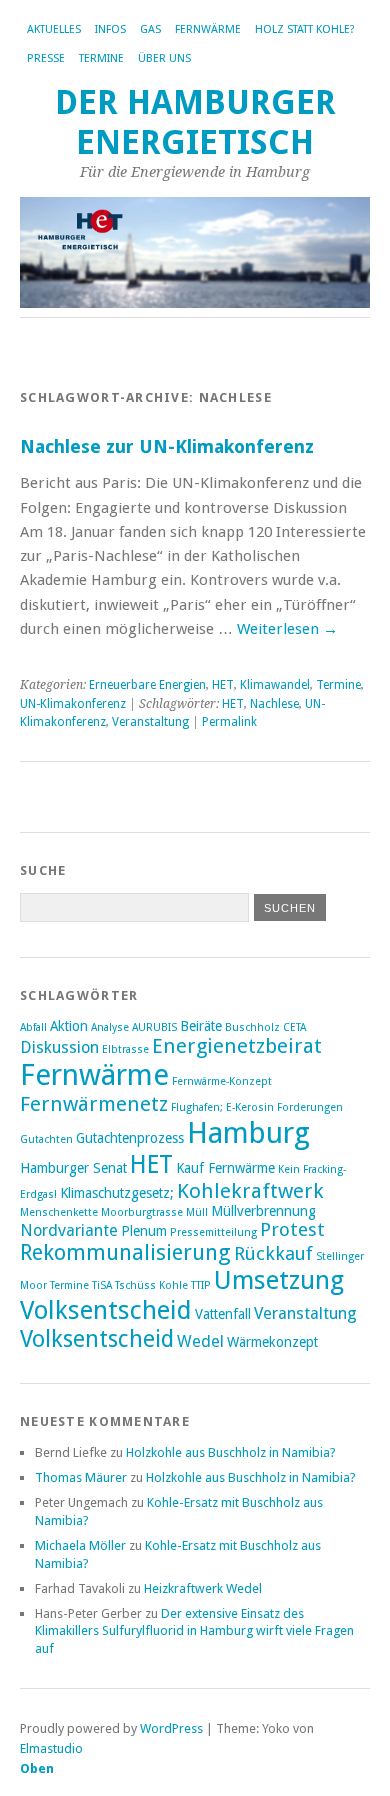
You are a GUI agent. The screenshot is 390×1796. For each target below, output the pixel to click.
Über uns (164, 58)
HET (223, 685)
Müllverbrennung (263, 1211)
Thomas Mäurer (81, 1477)
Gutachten (46, 1139)
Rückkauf (273, 1253)
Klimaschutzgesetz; (117, 1193)
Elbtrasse (125, 1049)
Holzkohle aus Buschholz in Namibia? (231, 1452)
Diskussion (59, 1047)
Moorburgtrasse (142, 1212)
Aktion (69, 1026)
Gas (150, 29)
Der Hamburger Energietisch (195, 122)
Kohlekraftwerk (250, 1191)
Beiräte (201, 1026)
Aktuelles (54, 29)
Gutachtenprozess (130, 1138)
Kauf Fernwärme (225, 1168)
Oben (37, 1768)
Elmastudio (51, 1748)
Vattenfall (223, 1314)
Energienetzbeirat (237, 1046)
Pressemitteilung (213, 1232)
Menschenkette (59, 1212)
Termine (101, 58)
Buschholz (252, 1027)
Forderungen (310, 1107)
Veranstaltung (150, 722)
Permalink (229, 722)
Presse (46, 58)
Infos (110, 29)
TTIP (201, 1285)
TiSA (102, 1285)
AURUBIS (154, 1027)
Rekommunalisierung (125, 1252)
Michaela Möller (80, 1545)
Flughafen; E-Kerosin (222, 1107)
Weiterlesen (287, 629)
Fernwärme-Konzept (222, 1081)
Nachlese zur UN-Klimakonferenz (167, 446)
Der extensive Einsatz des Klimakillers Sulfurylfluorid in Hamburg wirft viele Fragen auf (194, 1631)
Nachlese (274, 704)
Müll (197, 1212)
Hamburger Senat (73, 1168)
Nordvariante (69, 1230)
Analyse (110, 1027)
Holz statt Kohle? (305, 29)
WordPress (171, 1728)
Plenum (144, 1231)
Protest (292, 1229)
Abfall (33, 1027)
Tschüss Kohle (151, 1285)
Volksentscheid (97, 1339)
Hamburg (248, 1133)
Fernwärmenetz (94, 1104)
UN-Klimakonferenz (73, 704)
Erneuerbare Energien (147, 685)
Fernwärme (208, 29)
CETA (294, 1027)
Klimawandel (275, 685)
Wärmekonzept (272, 1342)
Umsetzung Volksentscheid (182, 1295)
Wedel (200, 1341)
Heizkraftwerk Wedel (203, 1588)
